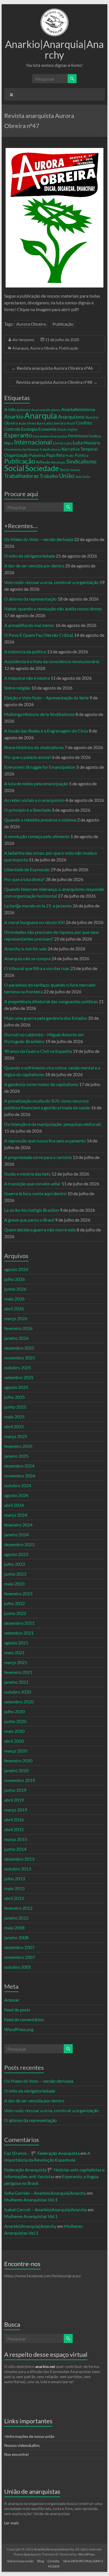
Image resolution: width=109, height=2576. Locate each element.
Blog (41, 2561)
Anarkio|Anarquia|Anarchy (54, 49)
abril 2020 (14, 1741)
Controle (12, 429)
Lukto (68, 443)
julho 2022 (15, 1603)
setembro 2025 (19, 1377)
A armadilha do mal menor (29, 625)
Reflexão (43, 462)
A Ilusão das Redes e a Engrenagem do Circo (46, 731)
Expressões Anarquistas (50, 436)
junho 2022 (15, 1613)
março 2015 (16, 1839)
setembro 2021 (19, 1633)
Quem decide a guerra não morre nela (40, 1230)
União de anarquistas (32, 2491)
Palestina (37, 455)
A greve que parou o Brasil (29, 1220)
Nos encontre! (17, 2454)
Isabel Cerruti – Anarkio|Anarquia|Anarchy (46, 2209)
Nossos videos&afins (22, 2445)
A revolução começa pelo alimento (37, 836)
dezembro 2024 (19, 1466)
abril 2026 (14, 1308)
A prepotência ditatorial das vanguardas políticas (51, 1001)
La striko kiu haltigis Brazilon (32, 1210)
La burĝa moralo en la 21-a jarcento (38, 906)
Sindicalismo (81, 461)
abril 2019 (14, 1800)
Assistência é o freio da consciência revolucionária (52, 661)
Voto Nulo (83, 477)
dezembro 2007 (19, 1947)
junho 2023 (15, 1574)
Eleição (62, 429)
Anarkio (14, 416)
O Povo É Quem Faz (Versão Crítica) (39, 635)
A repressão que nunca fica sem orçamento (45, 1141)
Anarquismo (71, 417)
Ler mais (11, 2523)
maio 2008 (14, 1928)
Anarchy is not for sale (25, 949)
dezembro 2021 (19, 1623)
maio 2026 (14, 1299)
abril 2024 (14, 1505)
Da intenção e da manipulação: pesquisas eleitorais (53, 1124)
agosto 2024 (16, 1495)
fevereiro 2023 (18, 1593)
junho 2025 (15, 1407)
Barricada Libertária (52, 423)
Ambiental (23, 410)
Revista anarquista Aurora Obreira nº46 (52, 368)
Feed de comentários (24, 2019)
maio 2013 (14, 1888)
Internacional (33, 442)
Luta (78, 443)
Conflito (84, 423)
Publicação (63, 324)
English (73, 429)
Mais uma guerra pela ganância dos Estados (46, 1018)
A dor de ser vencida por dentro (34, 566)
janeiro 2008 (16, 1937)
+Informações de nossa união (29, 2436)
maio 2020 (14, 1731)
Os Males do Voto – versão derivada (39, 539)
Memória (92, 443)
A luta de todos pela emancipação (36, 783)
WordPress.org (19, 2029)
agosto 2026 (16, 1269)
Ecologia (29, 429)
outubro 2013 (18, 1869)
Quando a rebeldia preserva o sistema (40, 820)
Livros (58, 443)
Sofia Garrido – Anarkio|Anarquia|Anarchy (45, 2193)
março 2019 (16, 1810)
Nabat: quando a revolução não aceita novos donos (53, 609)
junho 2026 (15, 1289)
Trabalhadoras (22, 476)
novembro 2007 (20, 1957)
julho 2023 (15, 1564)
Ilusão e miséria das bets (27, 1174)
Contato (54, 2561)
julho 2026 (15, 1279)
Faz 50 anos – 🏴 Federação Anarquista (42, 2153)
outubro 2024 (18, 1485)
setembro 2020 (19, 1702)
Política (82, 455)
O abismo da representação (30, 599)
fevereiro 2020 (18, 1761)
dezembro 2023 (19, 1544)
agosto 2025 (16, 1387)
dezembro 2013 (19, 1859)
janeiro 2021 (16, 1682)
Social (14, 468)
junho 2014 (15, 1849)
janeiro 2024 (16, 1535)
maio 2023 (14, 1584)
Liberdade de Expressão (27, 869)
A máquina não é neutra (27, 678)
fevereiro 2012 (18, 1908)
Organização (16, 455)
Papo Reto (56, 455)
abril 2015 (14, 1829)
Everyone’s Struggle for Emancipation (40, 767)
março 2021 (16, 1662)
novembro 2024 (20, 1476)
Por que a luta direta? (24, 879)
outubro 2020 (18, 1692)
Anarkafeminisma (78, 409)
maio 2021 (14, 1652)
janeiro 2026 (16, 1338)
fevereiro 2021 (18, 1672)
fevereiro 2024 (18, 1525)
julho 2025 (15, 1397)
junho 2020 (15, 1721)
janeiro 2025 (16, 1456)
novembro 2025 (20, 1358)
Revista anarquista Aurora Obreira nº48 (57, 382)
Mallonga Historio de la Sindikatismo (39, 714)
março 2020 (16, 1751)
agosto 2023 (16, 1554)
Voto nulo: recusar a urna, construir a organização (51, 582)
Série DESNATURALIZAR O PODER (76, 2564)
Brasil (71, 423)
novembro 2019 (20, 1780)
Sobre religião (17, 688)
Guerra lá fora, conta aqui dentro (35, 1193)
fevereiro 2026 (18, 1328)
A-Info (10, 409)
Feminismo (78, 436)
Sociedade (42, 468)
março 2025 (16, 1436)
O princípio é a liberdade (28, 810)
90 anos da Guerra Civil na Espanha (38, 1051)
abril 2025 (14, 1426)
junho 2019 (15, 1790)
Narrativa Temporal (80, 449)
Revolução (58, 462)
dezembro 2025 (19, 1348)
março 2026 (16, 1318)
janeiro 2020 (16, 1770)
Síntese (75, 470)
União (67, 476)
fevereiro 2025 (18, 1446)
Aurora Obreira (31, 324)
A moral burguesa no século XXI (35, 922)
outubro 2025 (18, 1367)
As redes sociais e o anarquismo (34, 800)
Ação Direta (27, 423)
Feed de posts (17, 2010)
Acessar (12, 2000)
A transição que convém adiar (32, 1184)
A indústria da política (25, 652)
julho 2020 (15, 1711)
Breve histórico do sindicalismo (34, 747)
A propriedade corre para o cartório (38, 1157)
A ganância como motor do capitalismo (41, 1084)
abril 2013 (14, 1898)
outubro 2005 (18, 1967)
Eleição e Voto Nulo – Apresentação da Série (46, 698)
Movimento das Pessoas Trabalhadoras (32, 449)
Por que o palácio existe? (28, 757)
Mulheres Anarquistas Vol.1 (31, 2200)
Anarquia (20, 348)
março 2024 (16, 1515)
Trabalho (49, 476)
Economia (47, 429)
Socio (65, 470)
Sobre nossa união (20, 2561)
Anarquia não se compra (27, 958)
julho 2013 (15, 1878)
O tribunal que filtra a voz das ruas (37, 968)
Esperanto (18, 435)
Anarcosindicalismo (46, 410)
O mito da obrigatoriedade (30, 556)
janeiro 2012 (16, 1918)
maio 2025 (14, 1417)
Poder (70, 456)
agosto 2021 (16, 1643)
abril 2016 (14, 1819)
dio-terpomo (23, 340)
